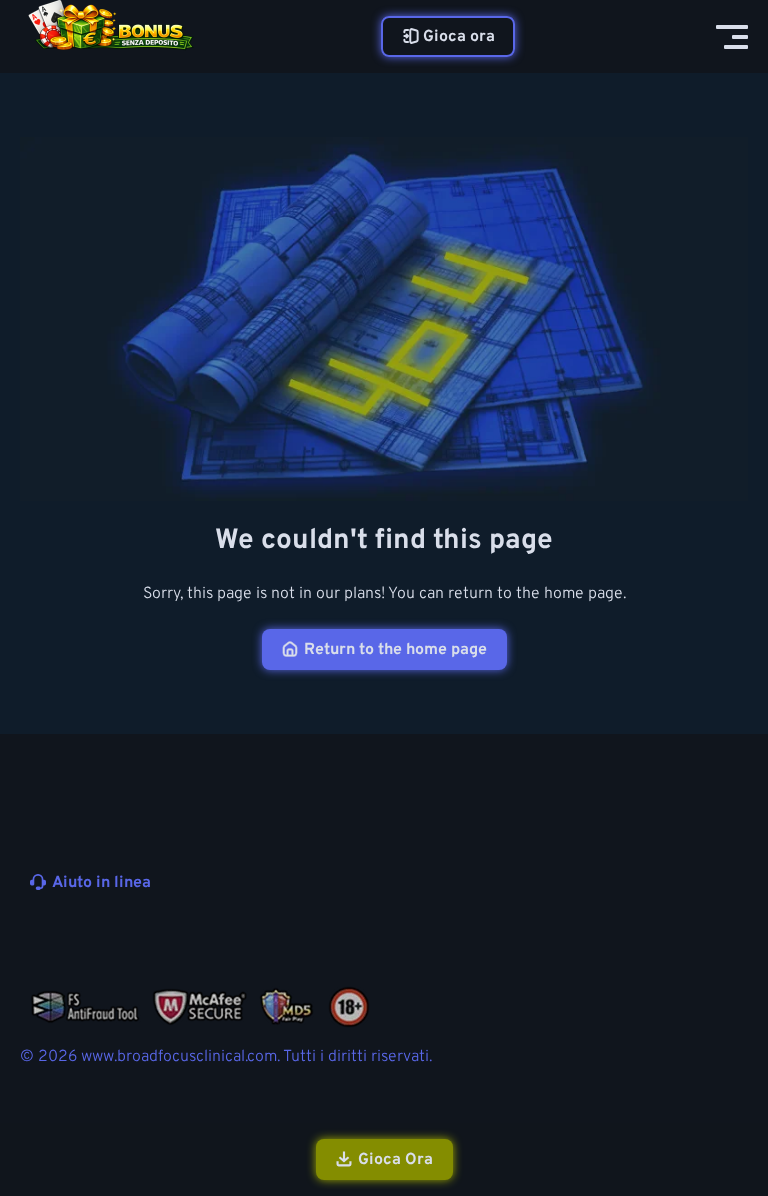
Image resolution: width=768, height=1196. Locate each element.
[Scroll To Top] (726, 1074)
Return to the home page (395, 650)
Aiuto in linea (101, 883)
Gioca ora (459, 37)
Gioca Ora (395, 1160)
